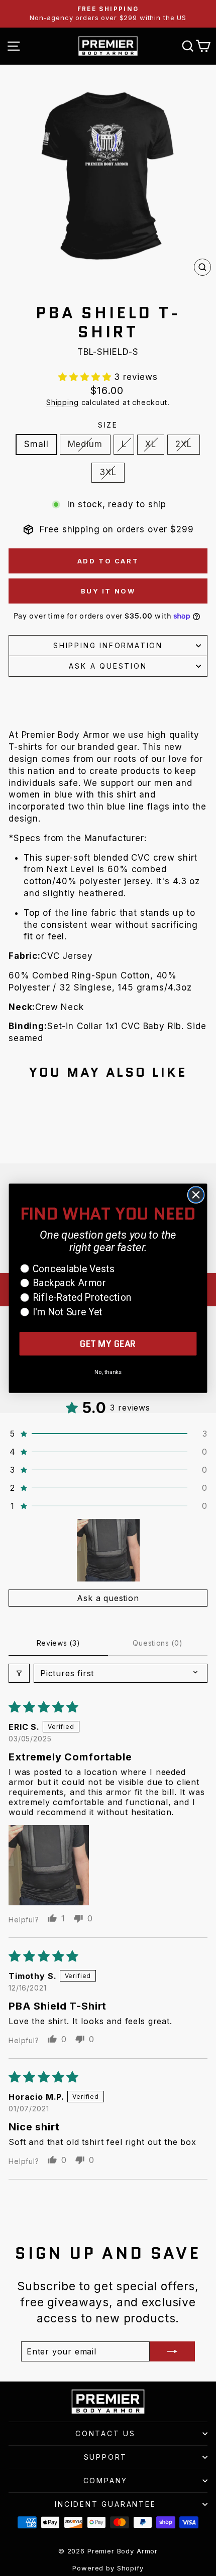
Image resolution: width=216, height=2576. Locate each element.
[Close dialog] (196, 1195)
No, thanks (108, 1372)
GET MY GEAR (108, 1344)
